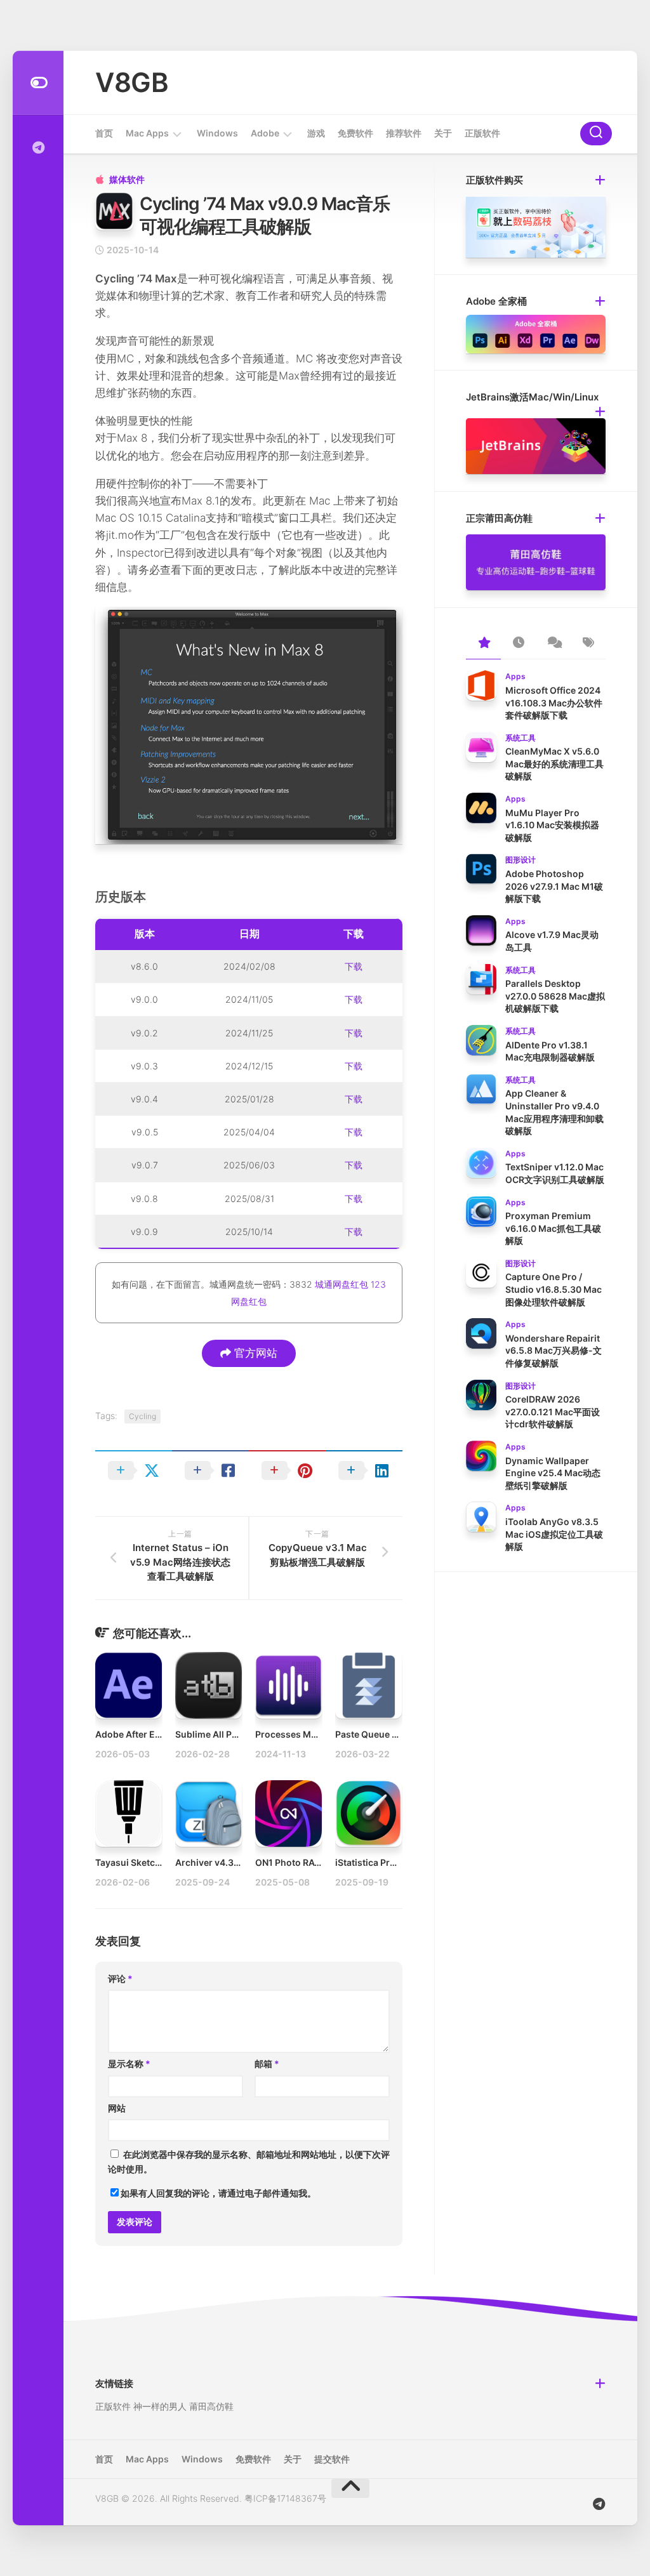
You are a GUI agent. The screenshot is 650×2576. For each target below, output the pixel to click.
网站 (117, 2108)
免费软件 (355, 133)
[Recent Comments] (553, 644)
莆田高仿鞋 (211, 2406)
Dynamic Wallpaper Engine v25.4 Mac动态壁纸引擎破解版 (553, 1473)
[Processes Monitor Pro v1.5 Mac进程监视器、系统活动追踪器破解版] (289, 1685)
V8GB (132, 82)
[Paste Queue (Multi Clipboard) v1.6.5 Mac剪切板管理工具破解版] (368, 1685)
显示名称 (129, 2064)
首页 (104, 133)
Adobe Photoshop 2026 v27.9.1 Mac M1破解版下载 (554, 886)
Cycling (143, 1416)
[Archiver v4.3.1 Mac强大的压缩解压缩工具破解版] (209, 1813)
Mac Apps (147, 133)
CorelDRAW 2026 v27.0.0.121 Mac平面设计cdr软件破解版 (553, 1411)
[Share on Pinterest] (287, 1470)
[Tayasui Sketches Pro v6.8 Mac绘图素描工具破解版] (129, 1813)
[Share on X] (134, 1470)
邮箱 (267, 2064)
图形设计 (521, 860)
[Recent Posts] (518, 644)
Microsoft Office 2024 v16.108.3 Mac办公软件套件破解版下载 (554, 703)
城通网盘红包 (342, 1284)
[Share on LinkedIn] (364, 1470)
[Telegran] (38, 148)
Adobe (265, 133)
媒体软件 (127, 179)
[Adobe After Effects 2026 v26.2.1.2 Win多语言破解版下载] (129, 1685)
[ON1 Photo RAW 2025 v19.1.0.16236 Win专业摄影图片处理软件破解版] (289, 1813)
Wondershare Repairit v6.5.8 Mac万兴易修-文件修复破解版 (554, 1351)
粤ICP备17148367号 (285, 2498)
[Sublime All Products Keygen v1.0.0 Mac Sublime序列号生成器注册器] (209, 1685)
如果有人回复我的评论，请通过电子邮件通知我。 (218, 2193)
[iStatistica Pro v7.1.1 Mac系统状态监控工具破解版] (368, 1813)
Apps (515, 676)
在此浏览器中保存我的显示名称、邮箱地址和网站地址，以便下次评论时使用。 (249, 2162)
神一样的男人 (160, 2406)
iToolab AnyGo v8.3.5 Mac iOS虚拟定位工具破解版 (554, 1534)
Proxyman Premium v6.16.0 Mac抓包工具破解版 (553, 1228)
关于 (443, 133)
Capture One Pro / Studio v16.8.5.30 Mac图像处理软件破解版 (554, 1289)
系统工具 (521, 738)
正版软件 (482, 133)
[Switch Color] (38, 83)
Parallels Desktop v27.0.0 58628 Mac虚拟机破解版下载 (555, 996)
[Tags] (588, 644)
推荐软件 (404, 133)
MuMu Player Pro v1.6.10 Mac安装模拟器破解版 (552, 825)
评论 (120, 1978)
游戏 (316, 133)
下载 (354, 966)
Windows (217, 133)
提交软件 (332, 2459)
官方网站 (254, 1353)
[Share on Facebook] (210, 1470)
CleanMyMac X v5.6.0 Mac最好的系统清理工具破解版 (554, 763)
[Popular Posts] (483, 644)
